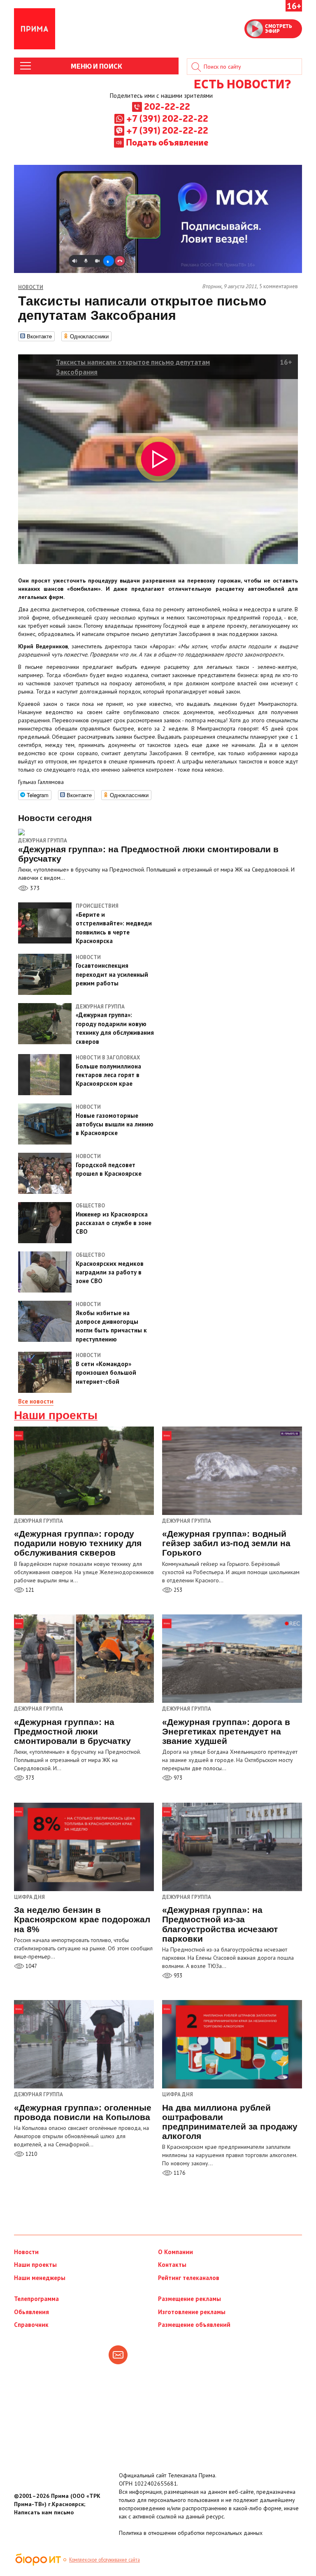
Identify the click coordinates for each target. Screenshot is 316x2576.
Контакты (172, 2265)
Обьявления (31, 2312)
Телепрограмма (36, 2299)
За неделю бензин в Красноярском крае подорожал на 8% (82, 1919)
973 (177, 1778)
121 (29, 1590)
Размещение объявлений (194, 2325)
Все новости (36, 1401)
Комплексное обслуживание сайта (105, 2560)
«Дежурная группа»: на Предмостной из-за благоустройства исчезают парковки (220, 1924)
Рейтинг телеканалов (189, 2278)
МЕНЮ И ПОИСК (96, 66)
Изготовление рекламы (192, 2312)
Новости (26, 2252)
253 (177, 1590)
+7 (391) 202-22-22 (167, 118)
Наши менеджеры (40, 2278)
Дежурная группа (43, 841)
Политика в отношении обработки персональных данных (191, 2533)
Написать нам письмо (44, 2512)
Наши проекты (56, 1415)
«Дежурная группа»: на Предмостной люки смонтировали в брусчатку (72, 1731)
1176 (179, 2173)
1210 (31, 2154)
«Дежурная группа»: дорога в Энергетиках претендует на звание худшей (226, 1731)
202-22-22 (167, 106)
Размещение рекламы (189, 2299)
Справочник (31, 2325)
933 (177, 1976)
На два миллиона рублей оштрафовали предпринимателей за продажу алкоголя (230, 2122)
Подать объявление (167, 142)
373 (34, 888)
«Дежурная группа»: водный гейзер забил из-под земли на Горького (226, 1543)
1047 (31, 1966)
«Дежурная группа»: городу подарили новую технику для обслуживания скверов (78, 1543)
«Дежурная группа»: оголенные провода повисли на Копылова (83, 2112)
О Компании (175, 2252)
